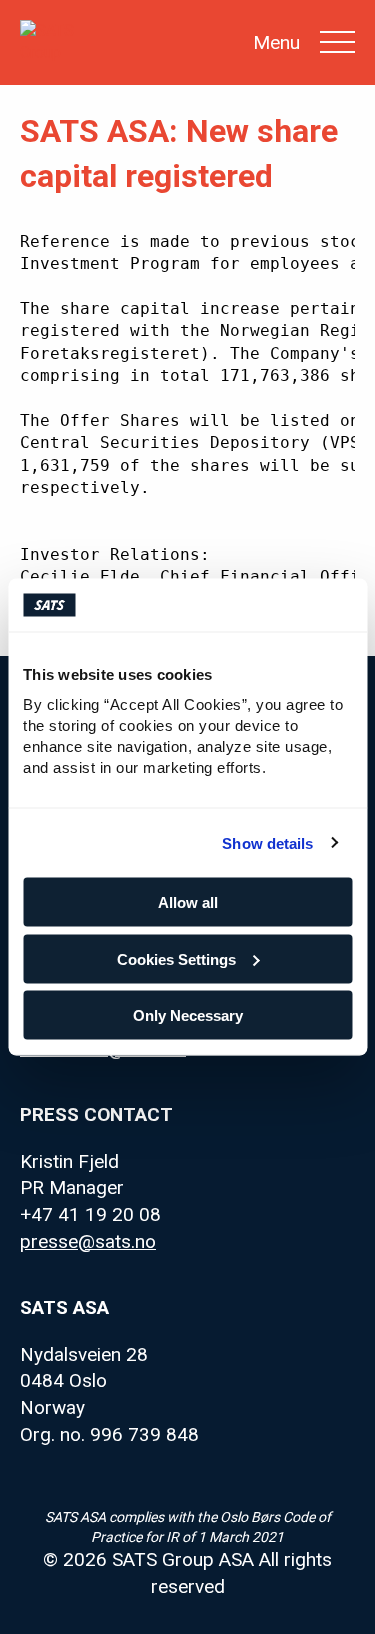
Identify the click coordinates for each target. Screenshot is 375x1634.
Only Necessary (188, 1015)
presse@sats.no (88, 1241)
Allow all (188, 902)
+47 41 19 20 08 (90, 1214)
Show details (267, 842)
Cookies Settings (176, 958)
